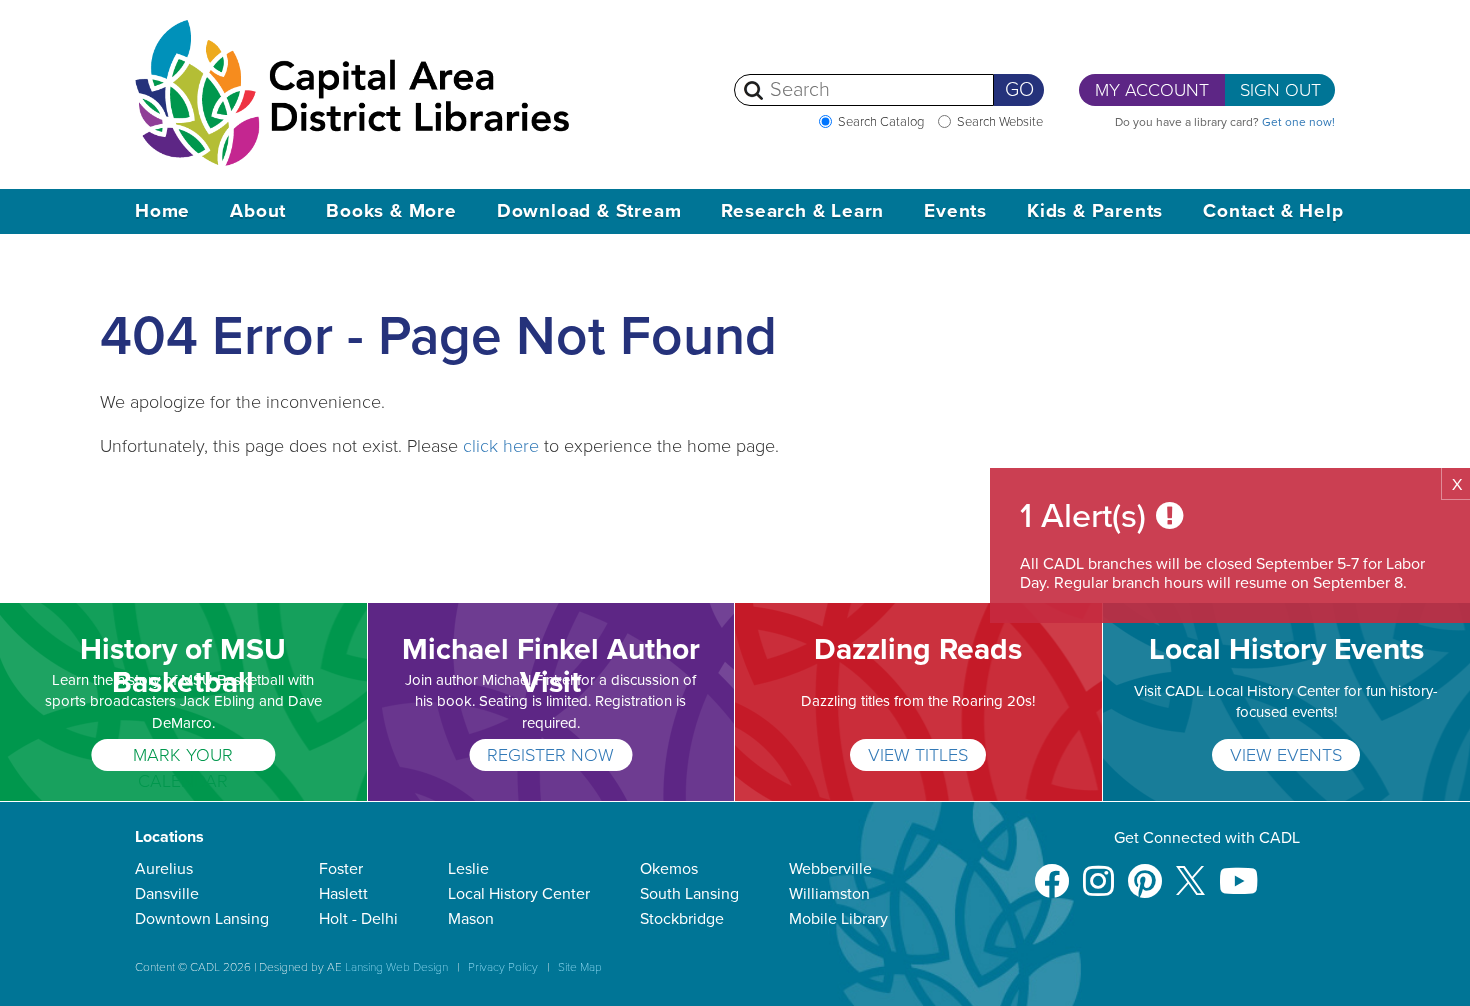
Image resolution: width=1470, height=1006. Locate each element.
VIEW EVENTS (1286, 755)
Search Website (1000, 122)
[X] (1190, 871)
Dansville (167, 894)
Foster (341, 869)
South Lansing (689, 894)
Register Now (550, 755)
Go (1019, 90)
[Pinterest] (1145, 871)
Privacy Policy (503, 967)
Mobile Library (838, 919)
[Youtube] (1238, 871)
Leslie (468, 869)
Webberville (830, 869)
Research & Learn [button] (802, 211)
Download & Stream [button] (589, 211)
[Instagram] (1098, 871)
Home (162, 211)
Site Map (580, 967)
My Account (1152, 90)
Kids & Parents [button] (1095, 211)
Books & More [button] (391, 211)
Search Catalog (881, 122)
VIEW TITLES (918, 755)
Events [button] (955, 211)
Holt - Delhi (358, 919)
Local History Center (519, 894)
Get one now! (1298, 122)
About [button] (258, 211)
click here (501, 446)
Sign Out (1280, 90)
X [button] (1457, 485)
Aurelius (164, 869)
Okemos (669, 869)
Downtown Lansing (202, 919)
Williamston (829, 894)
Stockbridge (682, 919)
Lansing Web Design (396, 967)
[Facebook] (1051, 871)
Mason (471, 919)
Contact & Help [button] (1273, 211)
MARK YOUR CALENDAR (183, 757)
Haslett (343, 894)
